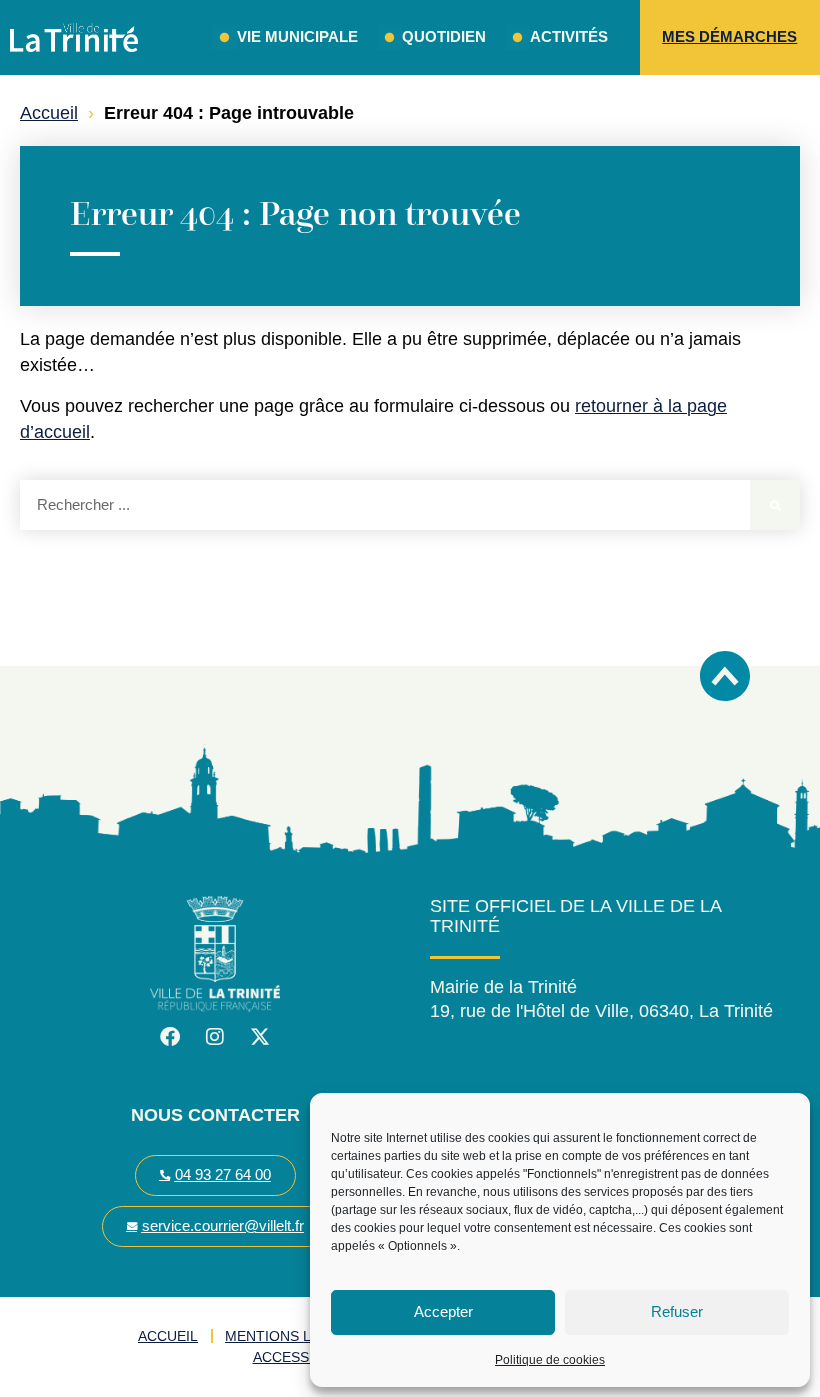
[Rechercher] (775, 505)
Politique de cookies (550, 1360)
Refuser (677, 1311)
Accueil (49, 113)
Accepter (443, 1311)
